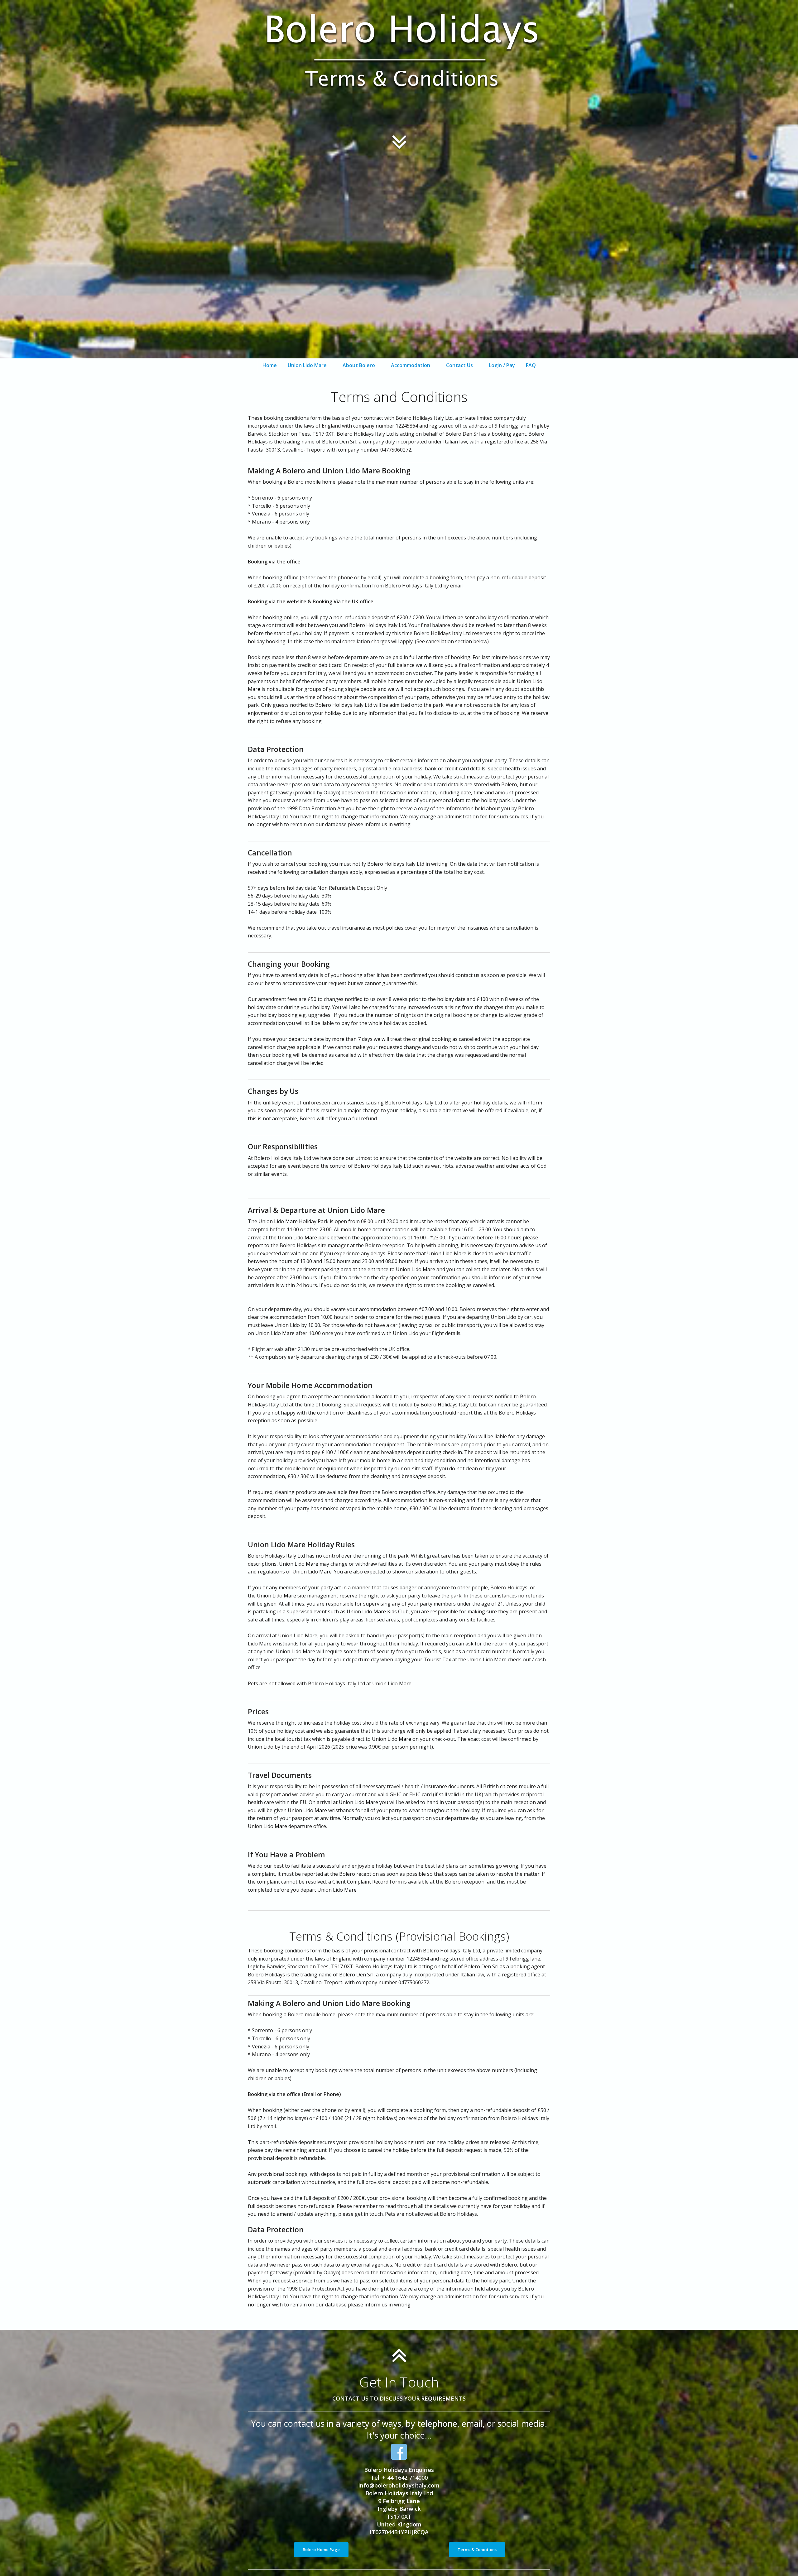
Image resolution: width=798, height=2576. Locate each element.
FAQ (531, 365)
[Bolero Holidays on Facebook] (399, 2452)
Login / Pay (502, 365)
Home (270, 365)
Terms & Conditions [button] (477, 2550)
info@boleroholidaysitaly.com (399, 2485)
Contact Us (459, 365)
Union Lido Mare (307, 365)
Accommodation (411, 365)
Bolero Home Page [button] (321, 2550)
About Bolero (359, 365)
